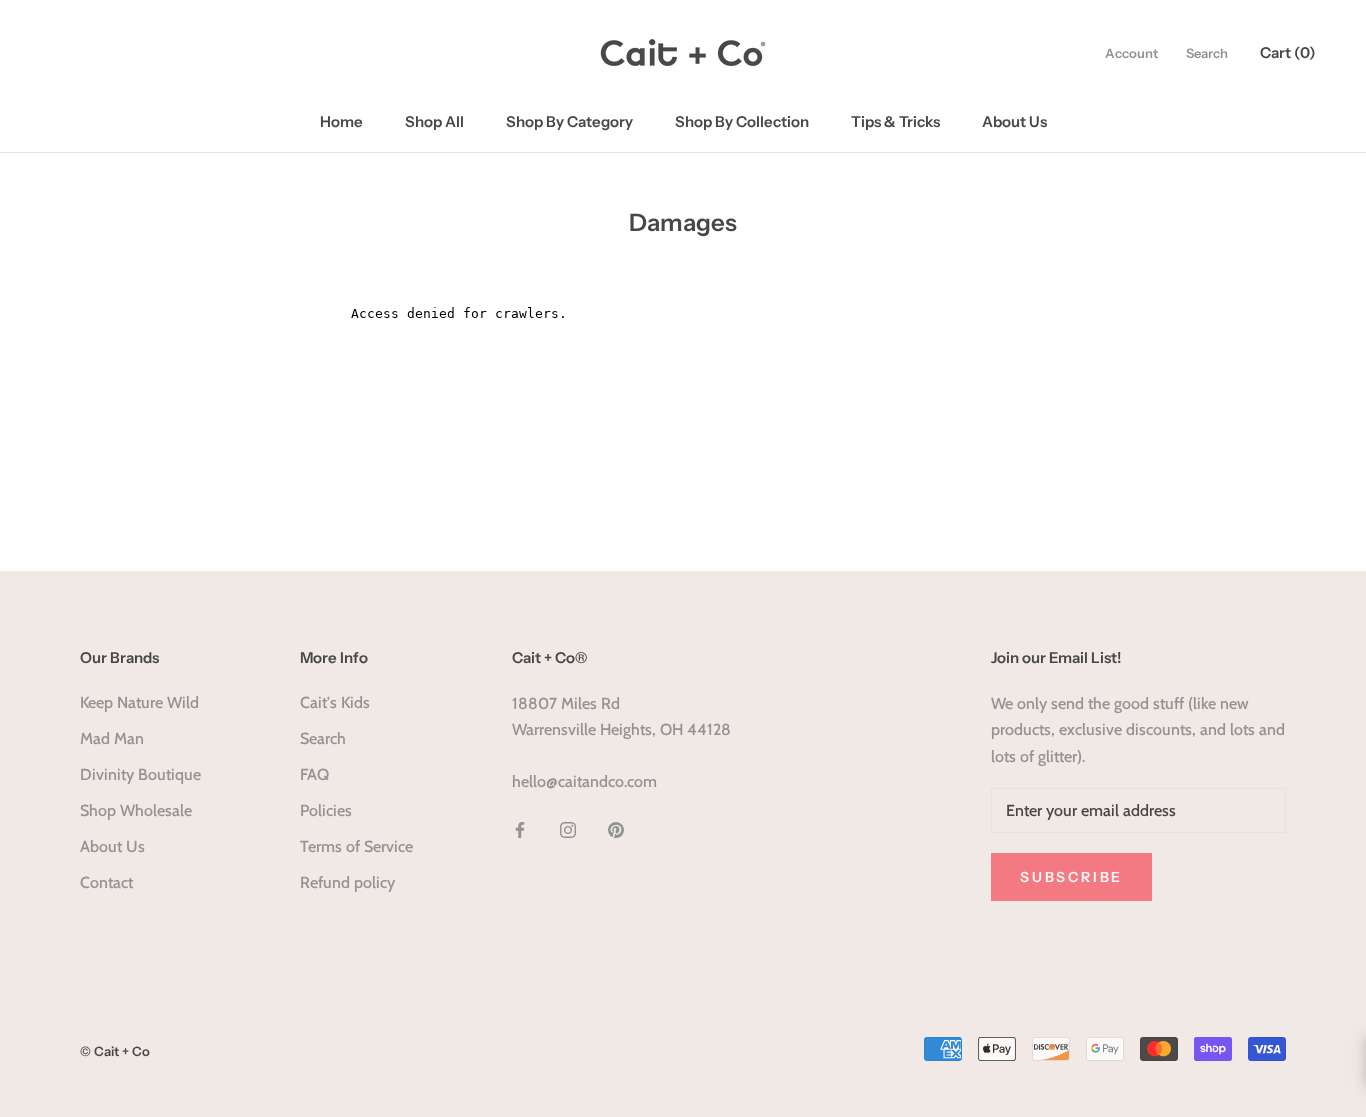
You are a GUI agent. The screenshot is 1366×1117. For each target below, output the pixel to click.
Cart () (1288, 52)
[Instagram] (568, 829)
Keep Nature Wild (139, 702)
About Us (1014, 121)
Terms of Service (356, 846)
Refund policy (347, 882)
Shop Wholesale (136, 810)
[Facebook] (520, 829)
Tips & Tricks (895, 121)
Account (1131, 53)
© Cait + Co (115, 1051)
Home (341, 121)
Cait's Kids (335, 702)
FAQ (314, 774)
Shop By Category (569, 121)
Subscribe (1071, 877)
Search (1207, 53)
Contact (106, 882)
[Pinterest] (616, 829)
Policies (326, 810)
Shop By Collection (742, 121)
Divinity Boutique (140, 774)
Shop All (434, 121)
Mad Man (112, 738)
